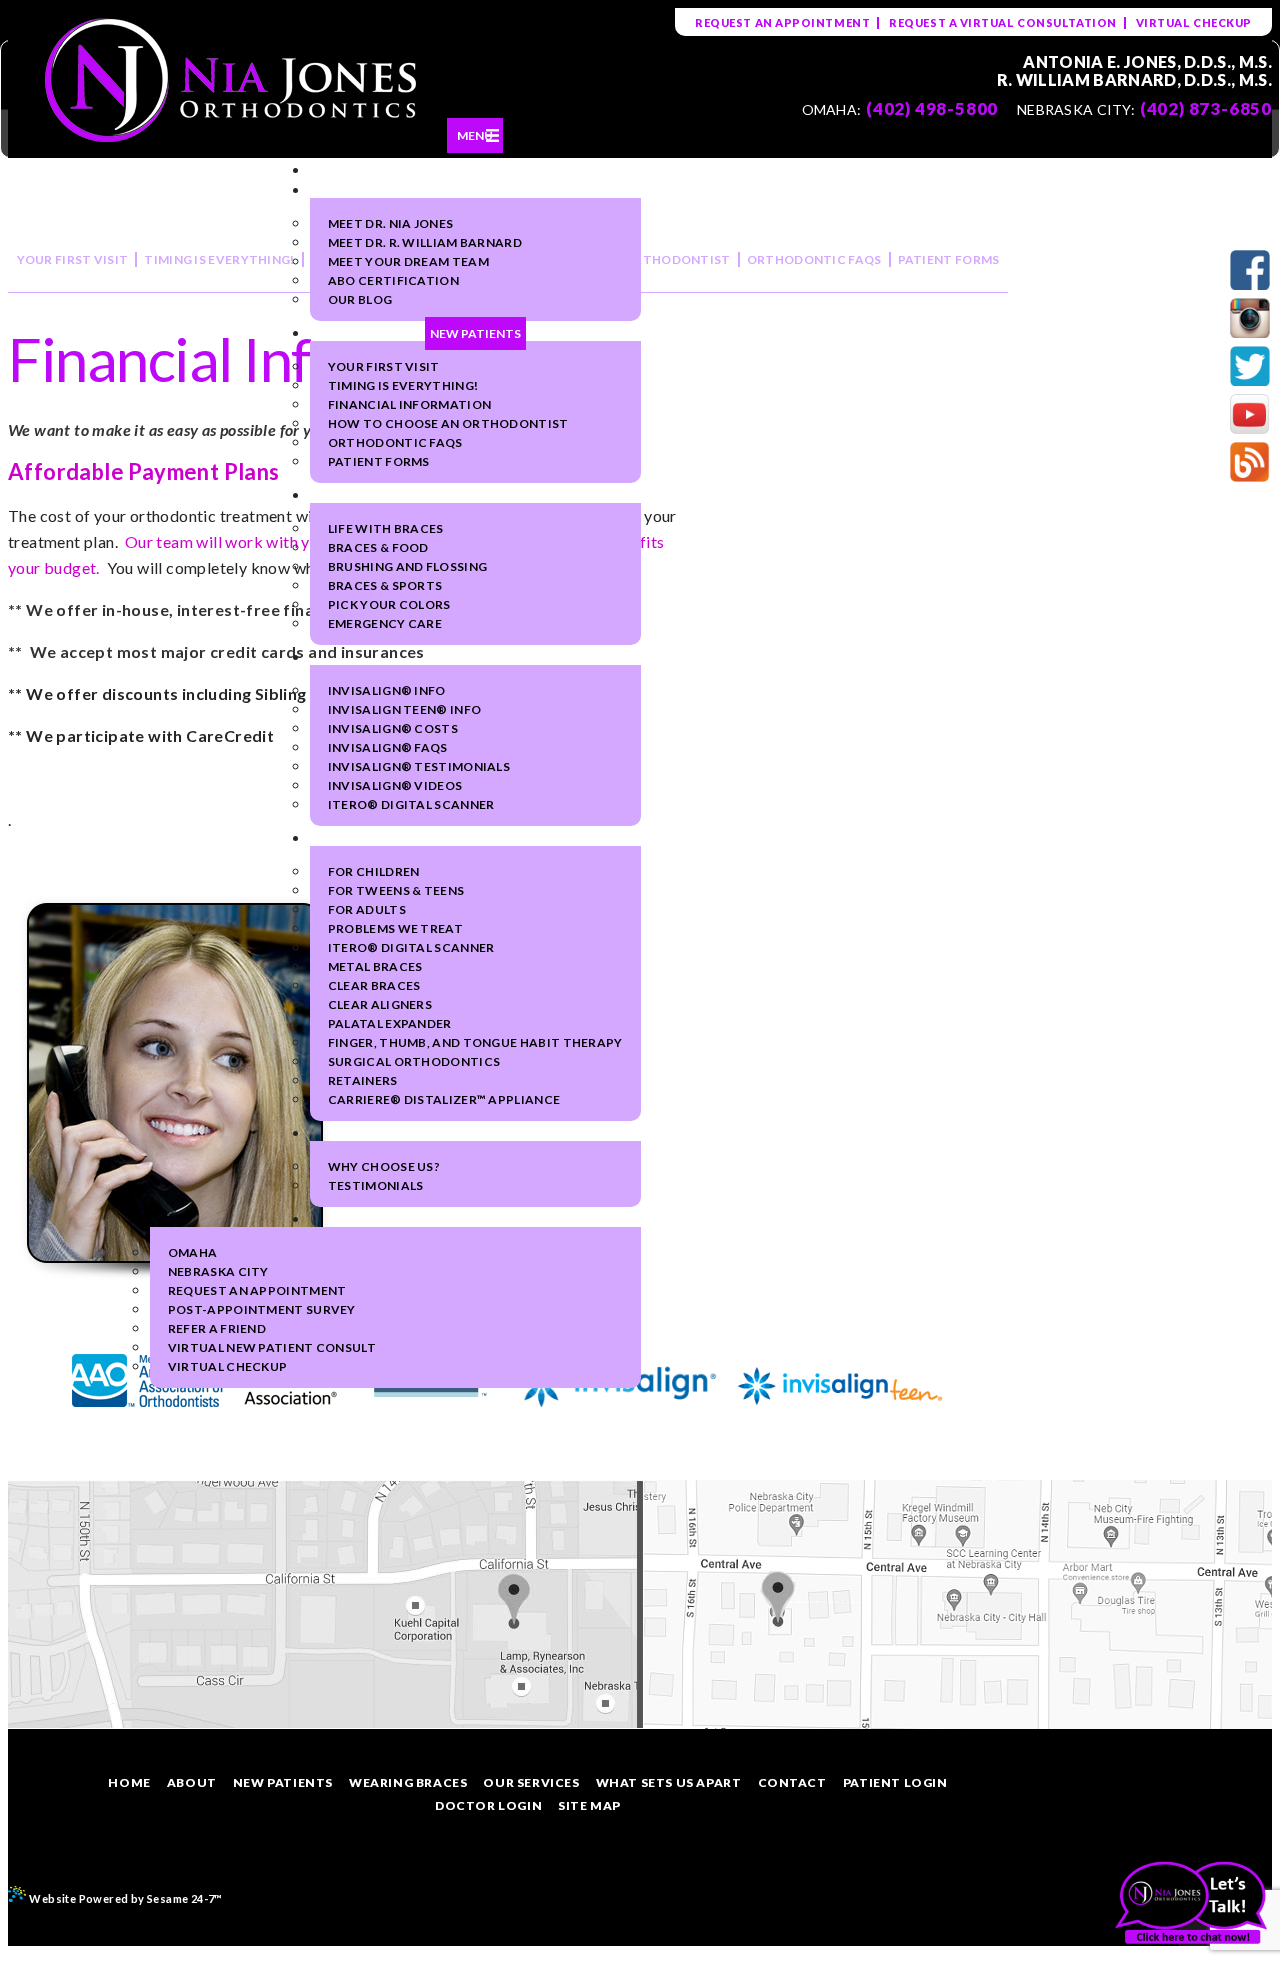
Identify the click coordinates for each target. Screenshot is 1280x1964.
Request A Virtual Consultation (1003, 23)
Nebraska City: (1076, 110)
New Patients (283, 1782)
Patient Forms (949, 259)
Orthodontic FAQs (814, 259)
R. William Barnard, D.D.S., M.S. (1134, 80)
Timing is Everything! (219, 259)
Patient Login (895, 1782)
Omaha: (832, 110)
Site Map (589, 1805)
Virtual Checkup (1194, 23)
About (192, 1782)
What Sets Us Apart (669, 1782)
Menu (475, 135)
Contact (792, 1782)
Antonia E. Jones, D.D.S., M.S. (1147, 62)
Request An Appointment (782, 23)
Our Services (531, 1782)
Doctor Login (488, 1805)
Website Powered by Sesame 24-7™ (125, 1898)
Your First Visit (73, 259)
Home (129, 1782)
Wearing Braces (408, 1782)
